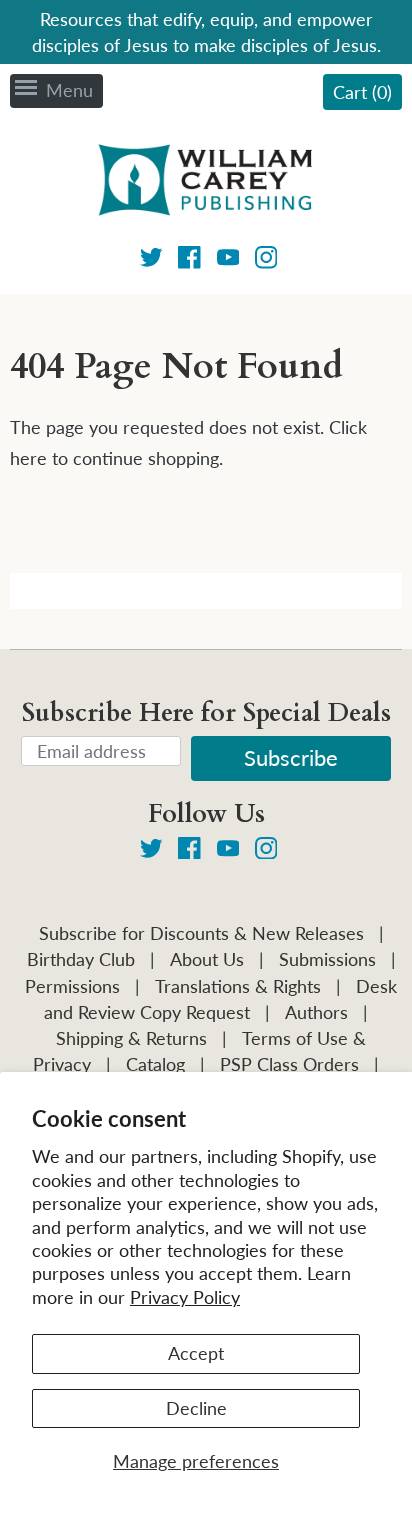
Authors (316, 1012)
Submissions (327, 959)
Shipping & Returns (131, 1038)
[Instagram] (266, 260)
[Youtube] (228, 260)
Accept (196, 1353)
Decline (196, 1408)
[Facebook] (189, 260)
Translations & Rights (238, 986)
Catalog (155, 1064)
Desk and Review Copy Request (220, 999)
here (28, 458)
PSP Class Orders (289, 1064)
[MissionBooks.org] (206, 183)
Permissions (72, 986)
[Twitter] (151, 260)
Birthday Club (81, 959)
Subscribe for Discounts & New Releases (201, 933)
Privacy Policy (185, 1297)
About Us (207, 959)
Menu (69, 90)
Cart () (362, 92)
